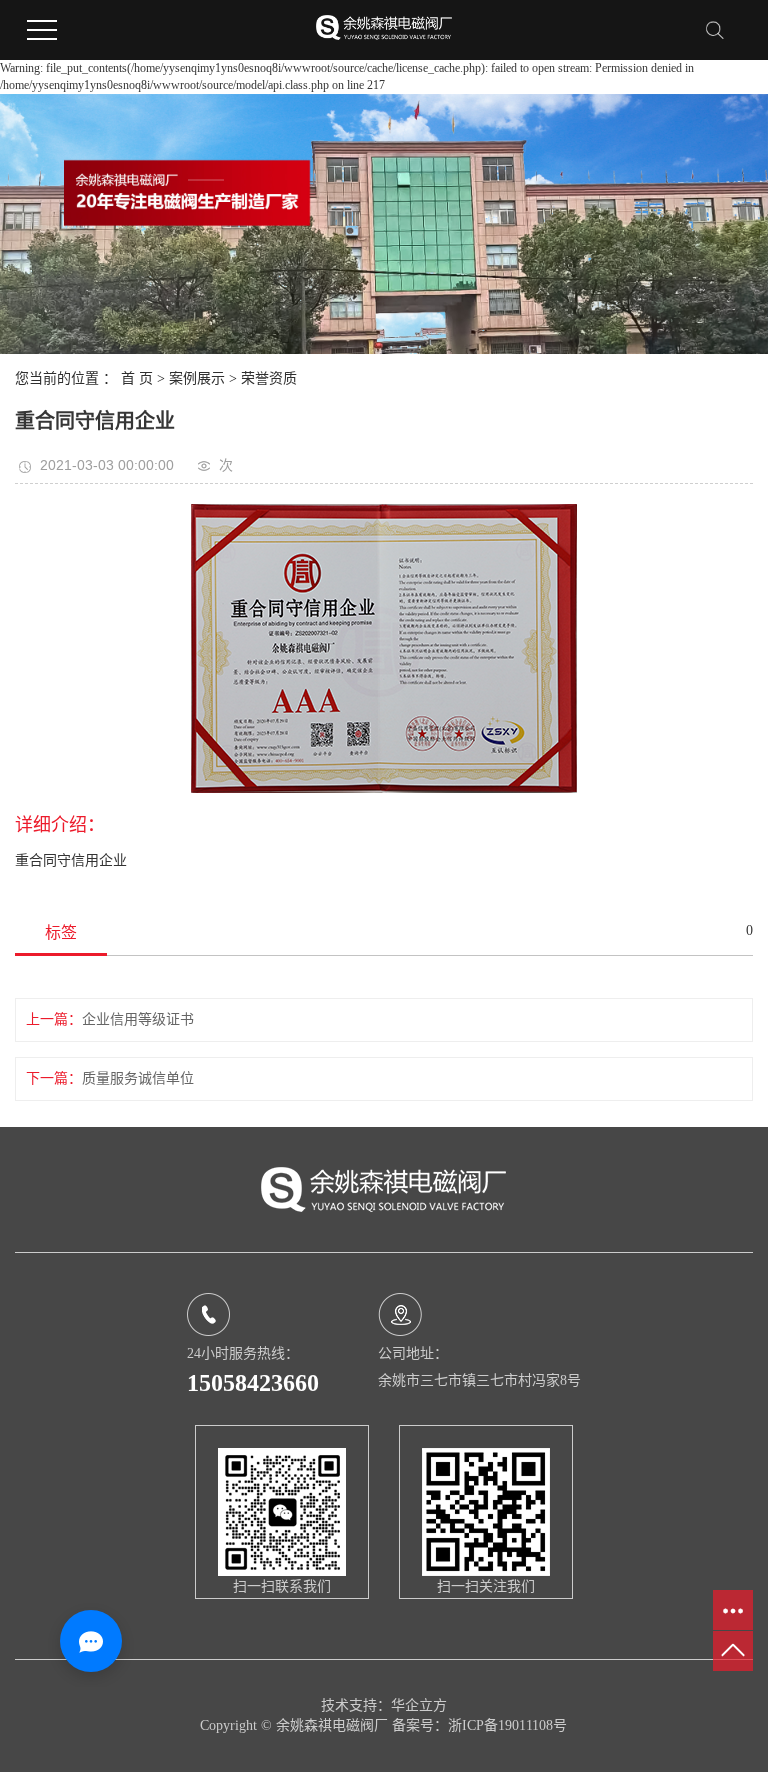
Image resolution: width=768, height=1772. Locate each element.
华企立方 (419, 1705)
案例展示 (197, 378)
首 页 (137, 378)
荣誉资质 (269, 378)
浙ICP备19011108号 (507, 1725)
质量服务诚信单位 (138, 1078)
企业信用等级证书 (138, 1019)
